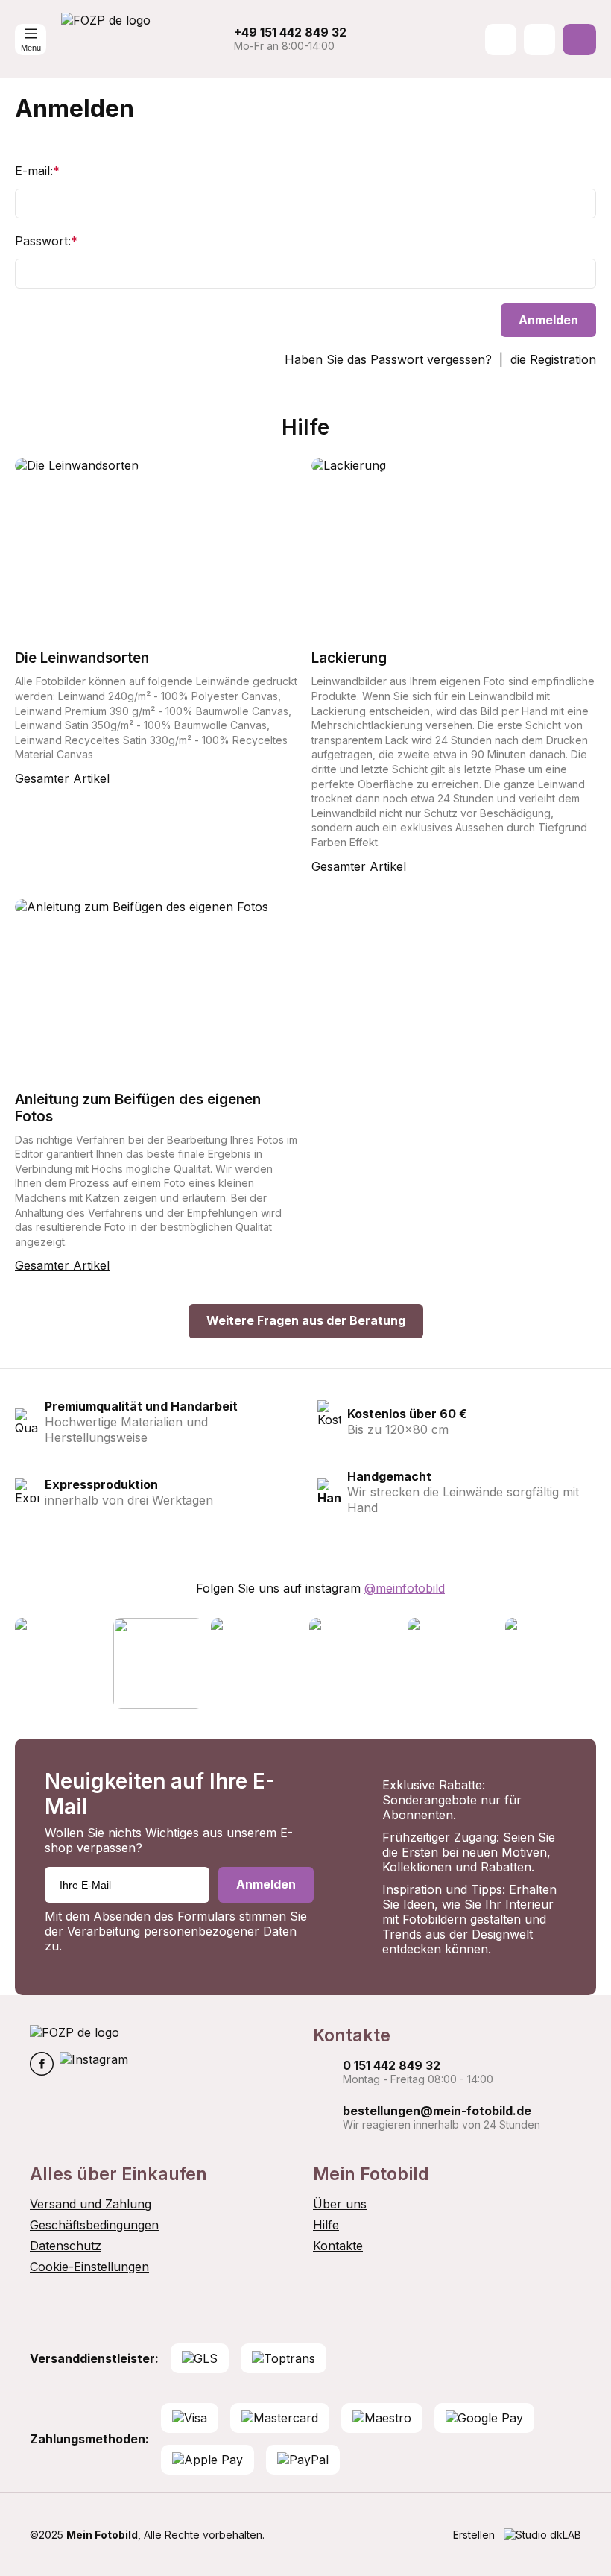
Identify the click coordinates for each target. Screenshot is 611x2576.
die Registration (553, 359)
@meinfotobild (405, 1588)
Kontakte (338, 2246)
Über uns (340, 2204)
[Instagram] (94, 2065)
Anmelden (548, 320)
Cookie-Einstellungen (89, 2267)
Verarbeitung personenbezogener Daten (182, 1931)
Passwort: (46, 241)
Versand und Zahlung (91, 2204)
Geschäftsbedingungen (94, 2225)
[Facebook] (42, 2065)
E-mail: (37, 171)
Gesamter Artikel (62, 778)
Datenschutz (66, 2246)
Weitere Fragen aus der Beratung (306, 1320)
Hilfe (326, 2225)
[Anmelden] (539, 40)
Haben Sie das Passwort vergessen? (388, 359)
